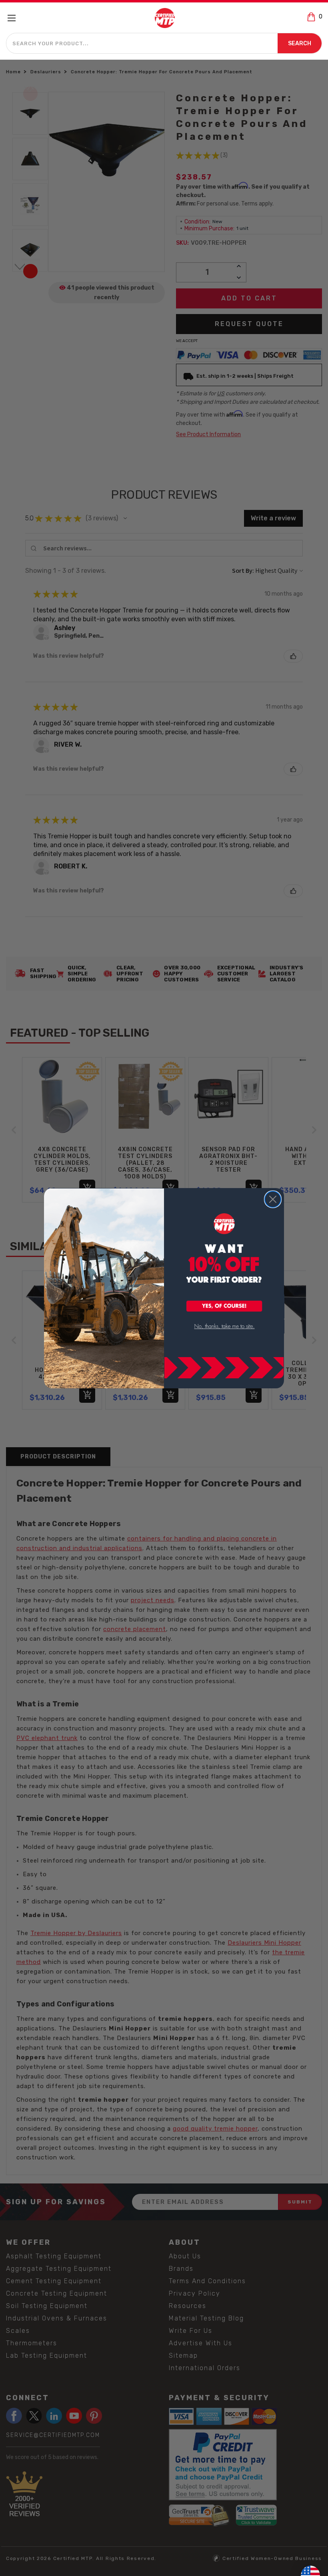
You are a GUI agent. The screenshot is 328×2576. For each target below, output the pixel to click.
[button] (224, 1307)
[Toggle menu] (15, 18)
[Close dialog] (273, 1199)
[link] (224, 1326)
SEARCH (300, 43)
